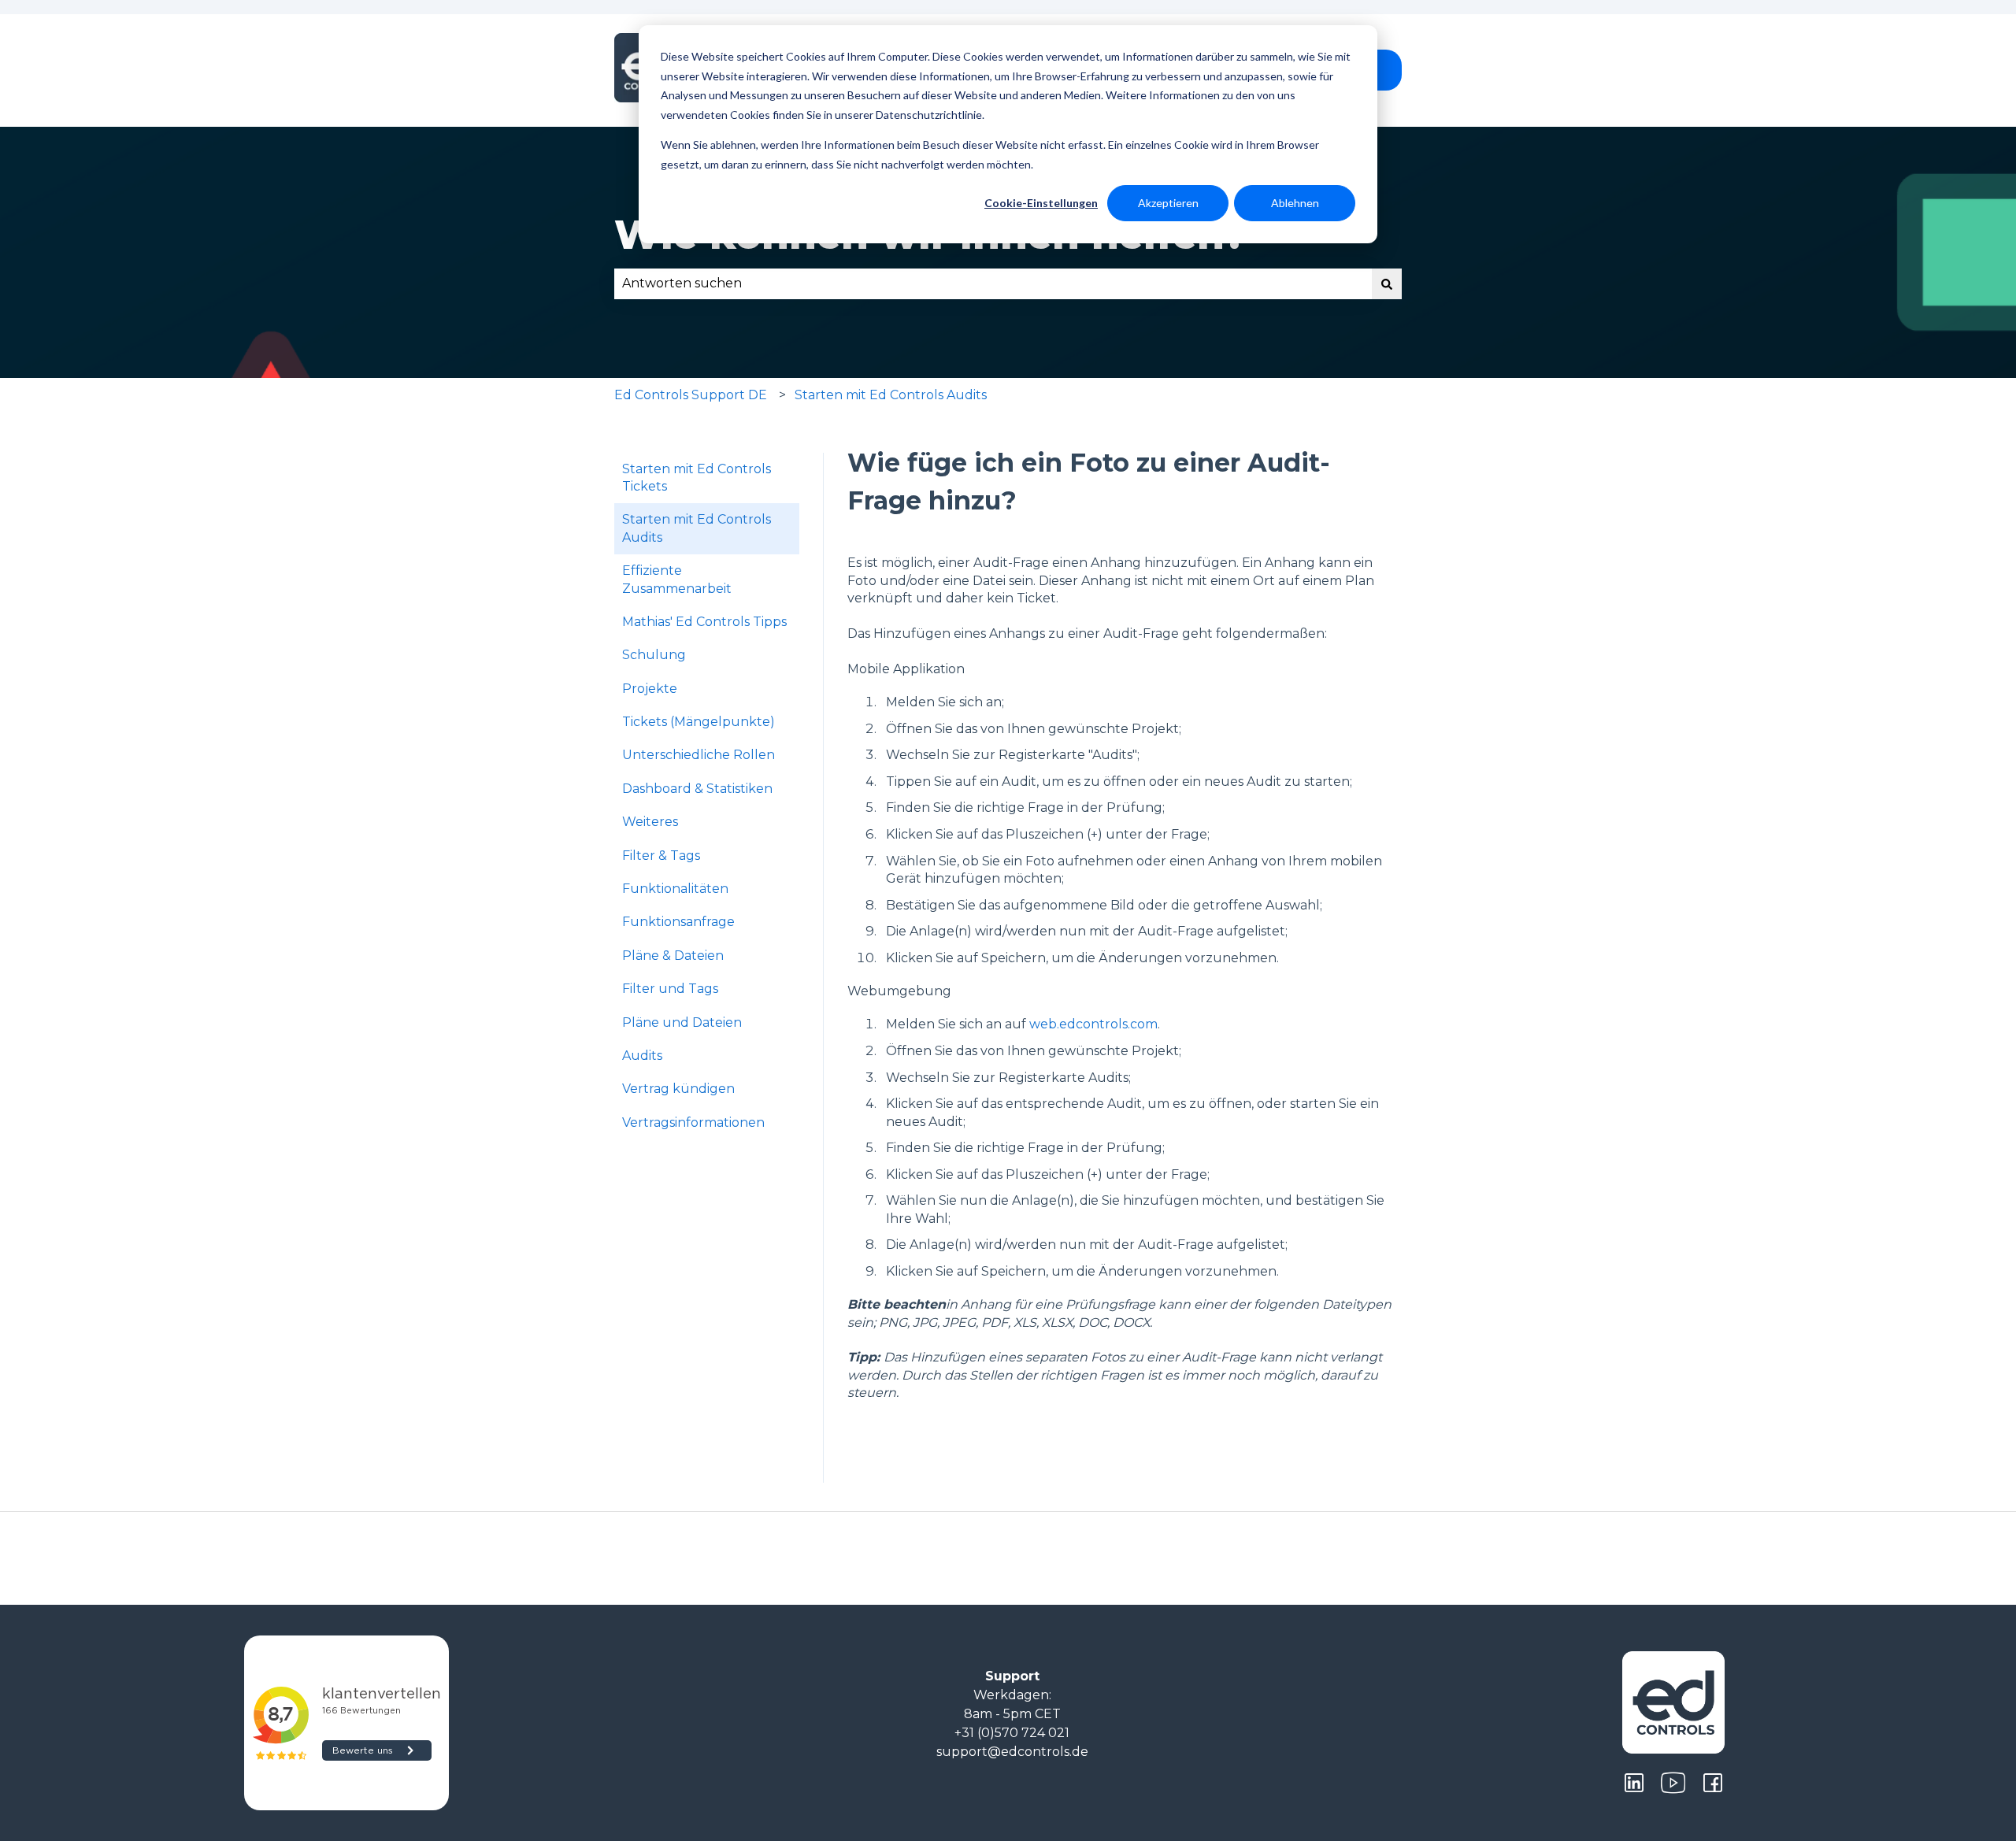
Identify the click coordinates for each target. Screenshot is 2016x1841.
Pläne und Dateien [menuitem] (682, 1022)
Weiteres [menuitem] (650, 822)
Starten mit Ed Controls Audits (891, 395)
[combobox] (993, 283)
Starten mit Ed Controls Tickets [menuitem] (697, 478)
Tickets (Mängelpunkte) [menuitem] (699, 722)
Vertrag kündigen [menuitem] (678, 1089)
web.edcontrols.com (1093, 1024)
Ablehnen (1295, 203)
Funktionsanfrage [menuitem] (678, 922)
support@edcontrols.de (1012, 1752)
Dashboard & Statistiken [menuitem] (697, 789)
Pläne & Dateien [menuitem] (673, 956)
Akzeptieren (1168, 203)
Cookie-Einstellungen (1041, 203)
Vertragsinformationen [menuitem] (693, 1122)
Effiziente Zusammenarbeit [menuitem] (677, 579)
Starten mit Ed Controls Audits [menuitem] (697, 528)
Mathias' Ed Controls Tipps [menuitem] (704, 622)
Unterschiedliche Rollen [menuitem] (699, 755)
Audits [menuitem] (642, 1056)
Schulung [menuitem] (654, 655)
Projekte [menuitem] (650, 689)
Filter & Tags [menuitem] (661, 856)
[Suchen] (1387, 283)
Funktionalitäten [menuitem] (675, 889)
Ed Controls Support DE (691, 395)
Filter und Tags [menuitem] (670, 989)
